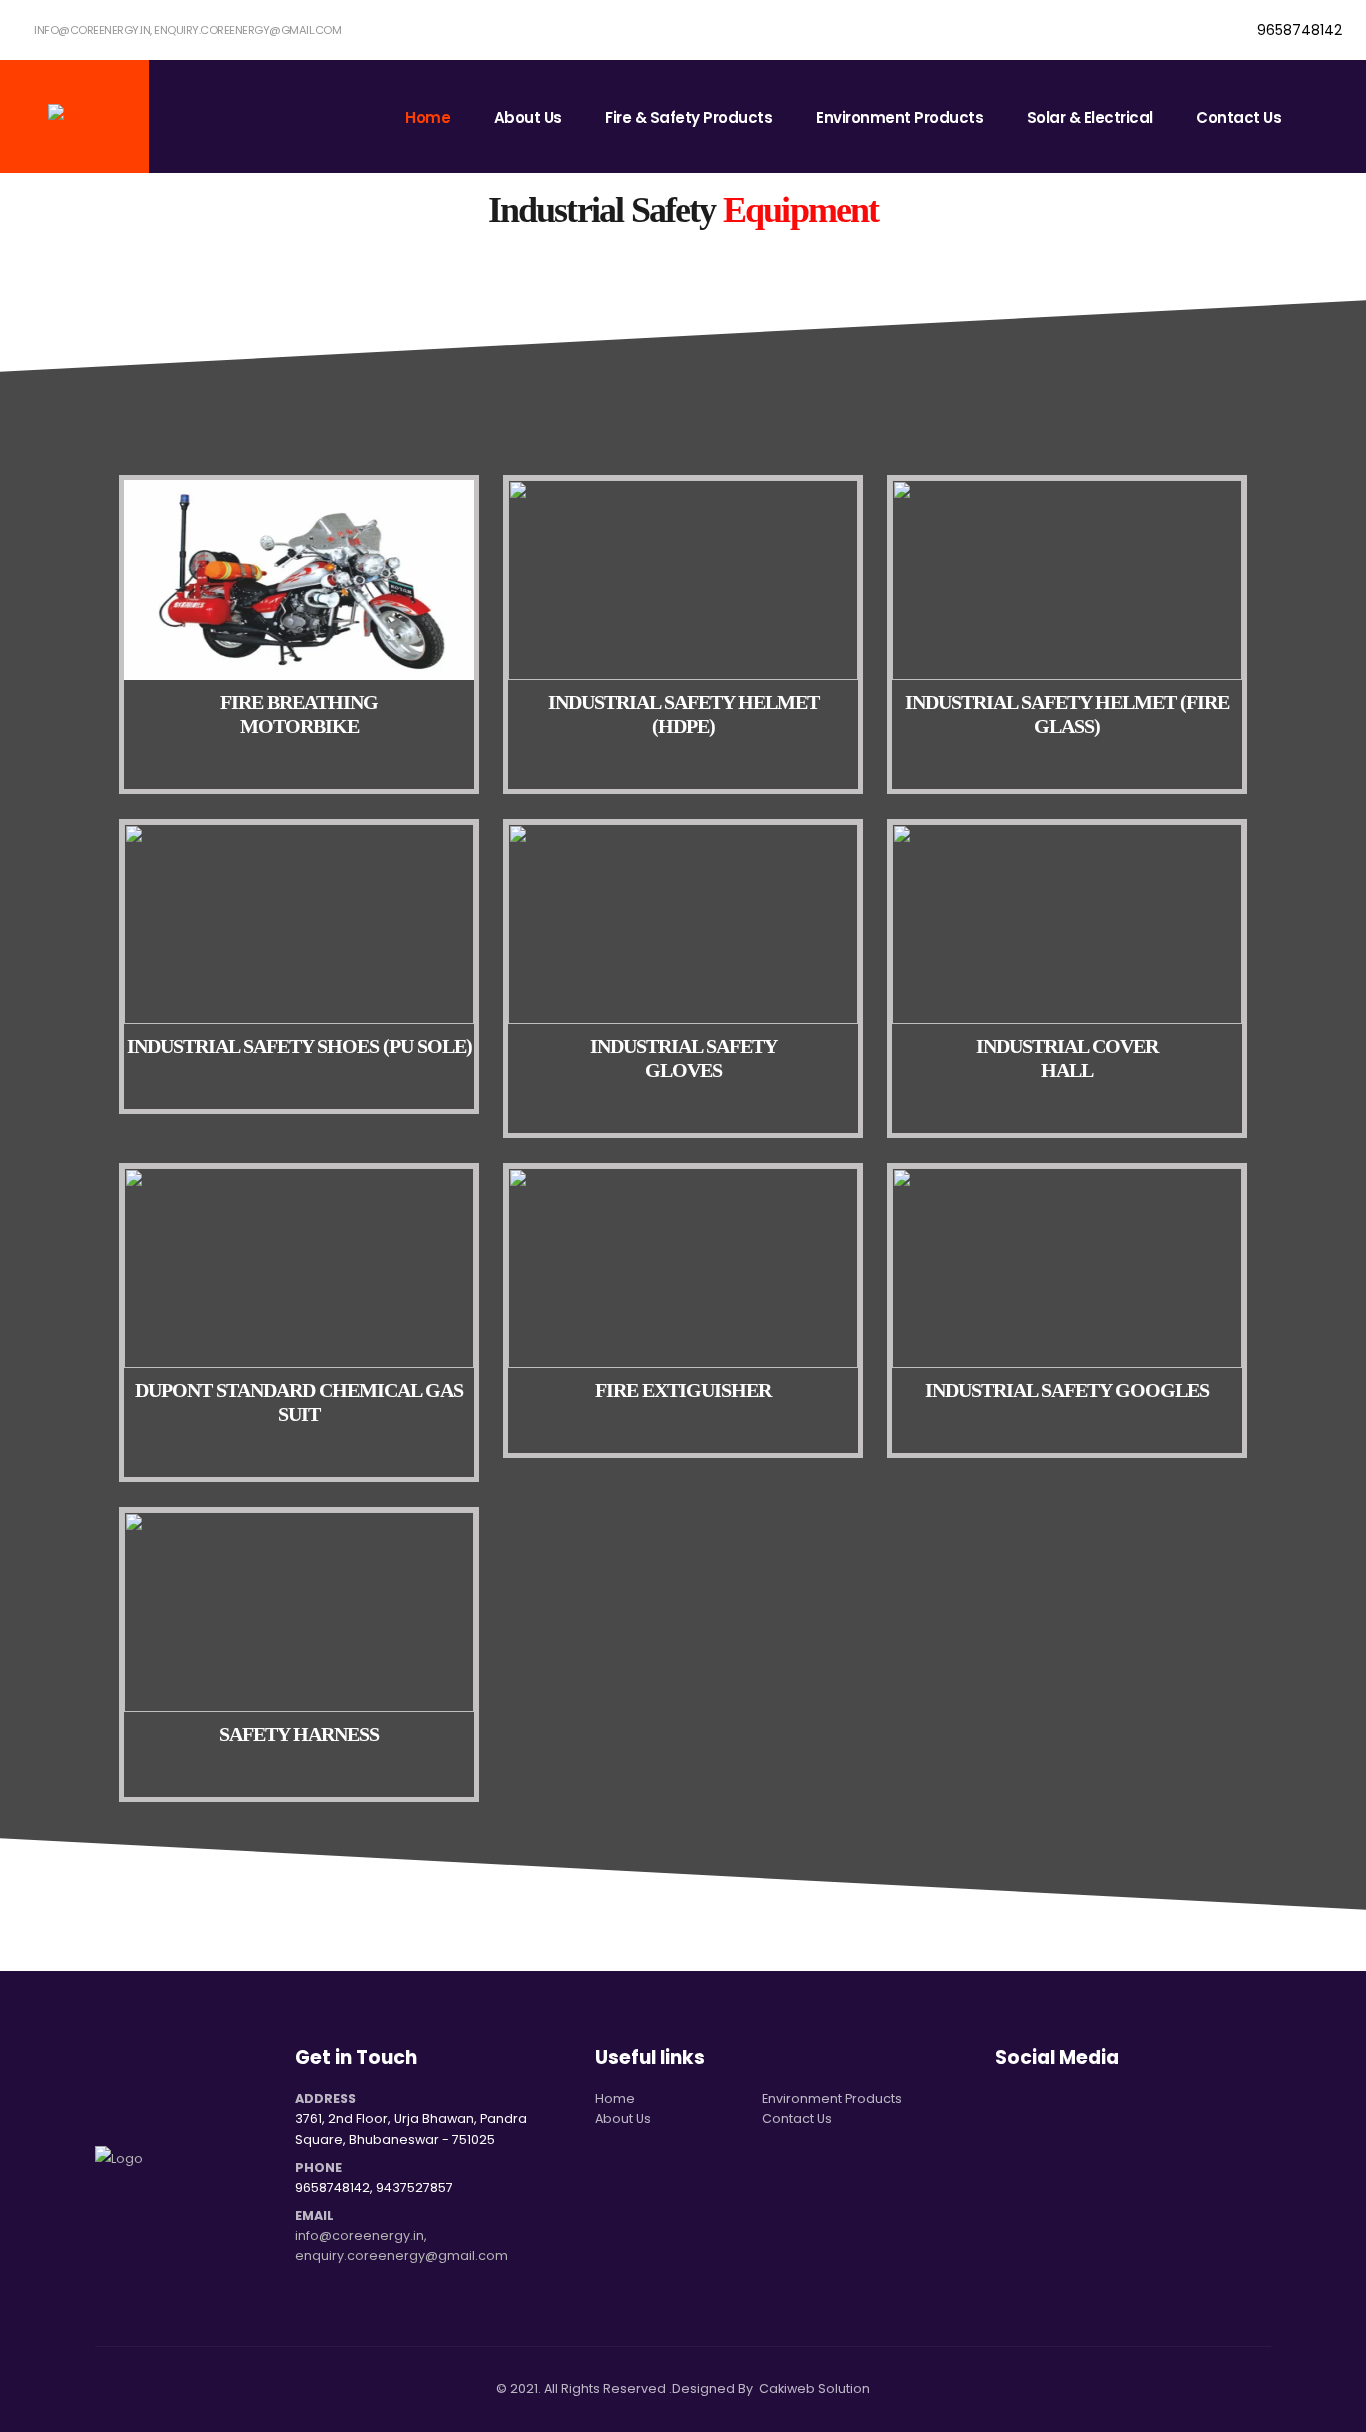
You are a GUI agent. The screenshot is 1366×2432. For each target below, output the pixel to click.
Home (427, 117)
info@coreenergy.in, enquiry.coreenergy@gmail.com (187, 30)
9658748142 (1297, 30)
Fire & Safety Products (688, 117)
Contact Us (1238, 117)
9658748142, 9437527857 (374, 2187)
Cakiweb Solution (814, 2388)
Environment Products (899, 117)
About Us (528, 117)
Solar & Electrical (1090, 117)
